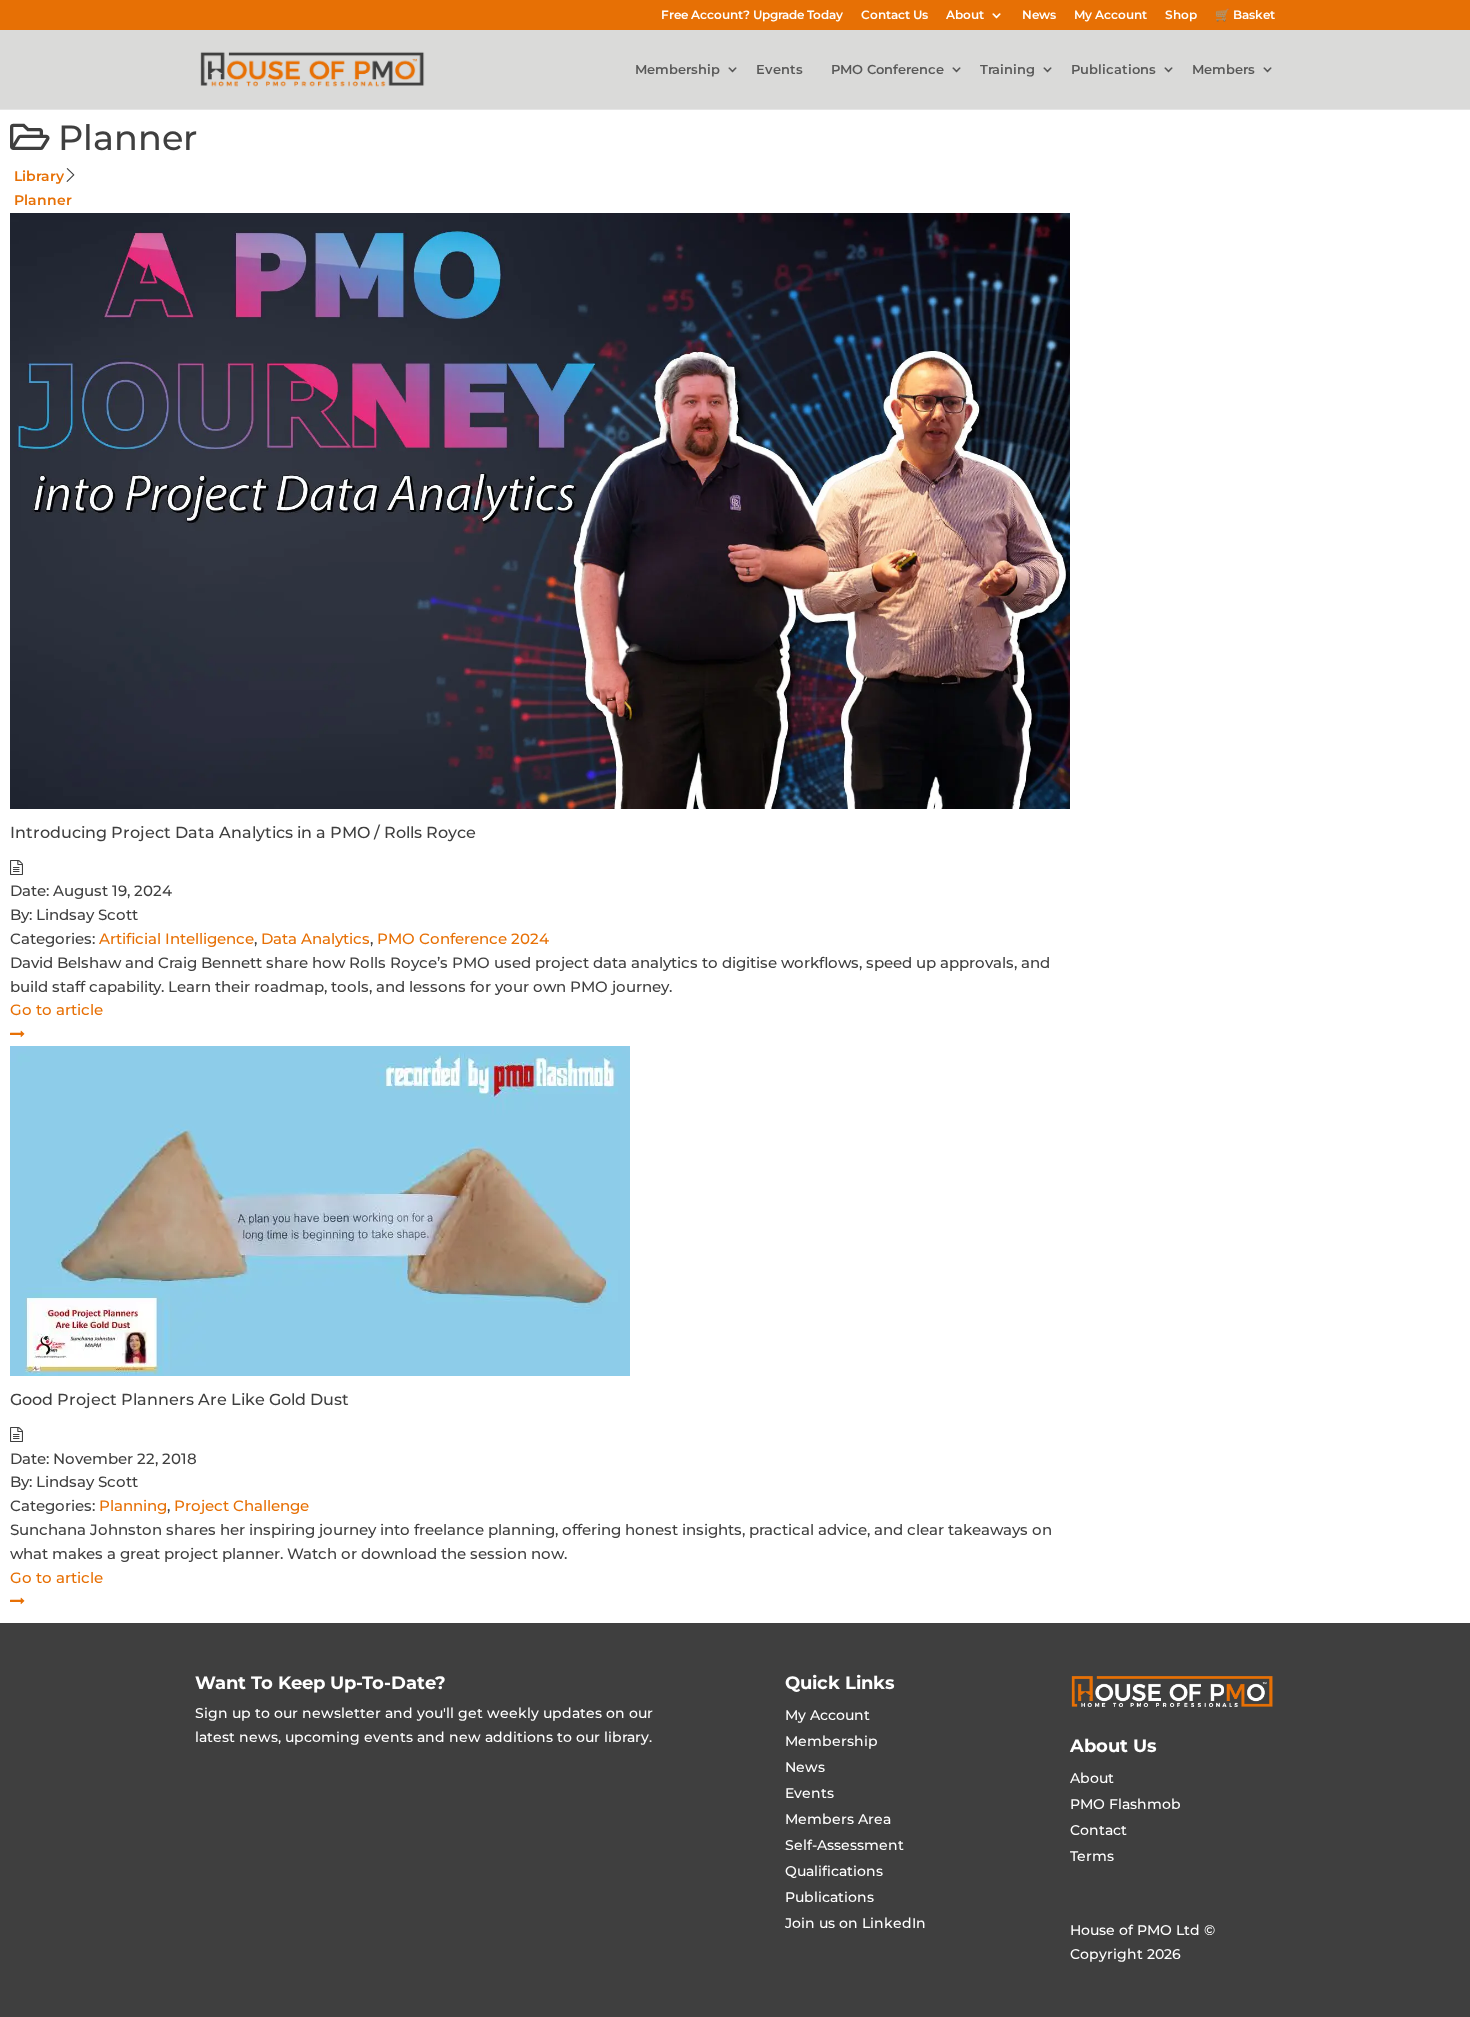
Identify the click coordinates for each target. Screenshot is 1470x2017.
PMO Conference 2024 (463, 938)
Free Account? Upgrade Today (752, 15)
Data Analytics (315, 938)
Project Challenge (241, 1505)
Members (1223, 70)
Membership (677, 70)
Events (779, 70)
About (965, 15)
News (1039, 15)
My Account (1110, 15)
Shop (1181, 15)
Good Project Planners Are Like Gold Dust (179, 1399)
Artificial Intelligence (176, 938)
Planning (133, 1505)
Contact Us (894, 15)
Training (1007, 70)
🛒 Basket (1245, 15)
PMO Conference (887, 70)
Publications (1113, 70)
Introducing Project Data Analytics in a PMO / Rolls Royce (243, 832)
